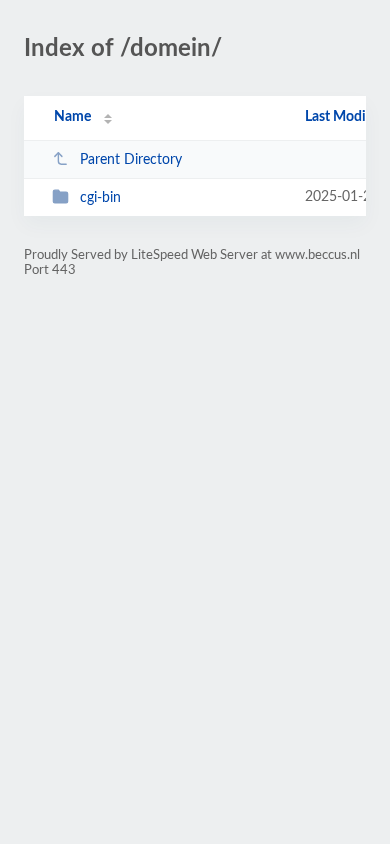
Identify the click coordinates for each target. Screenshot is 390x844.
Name (72, 117)
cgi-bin (100, 198)
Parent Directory (131, 160)
